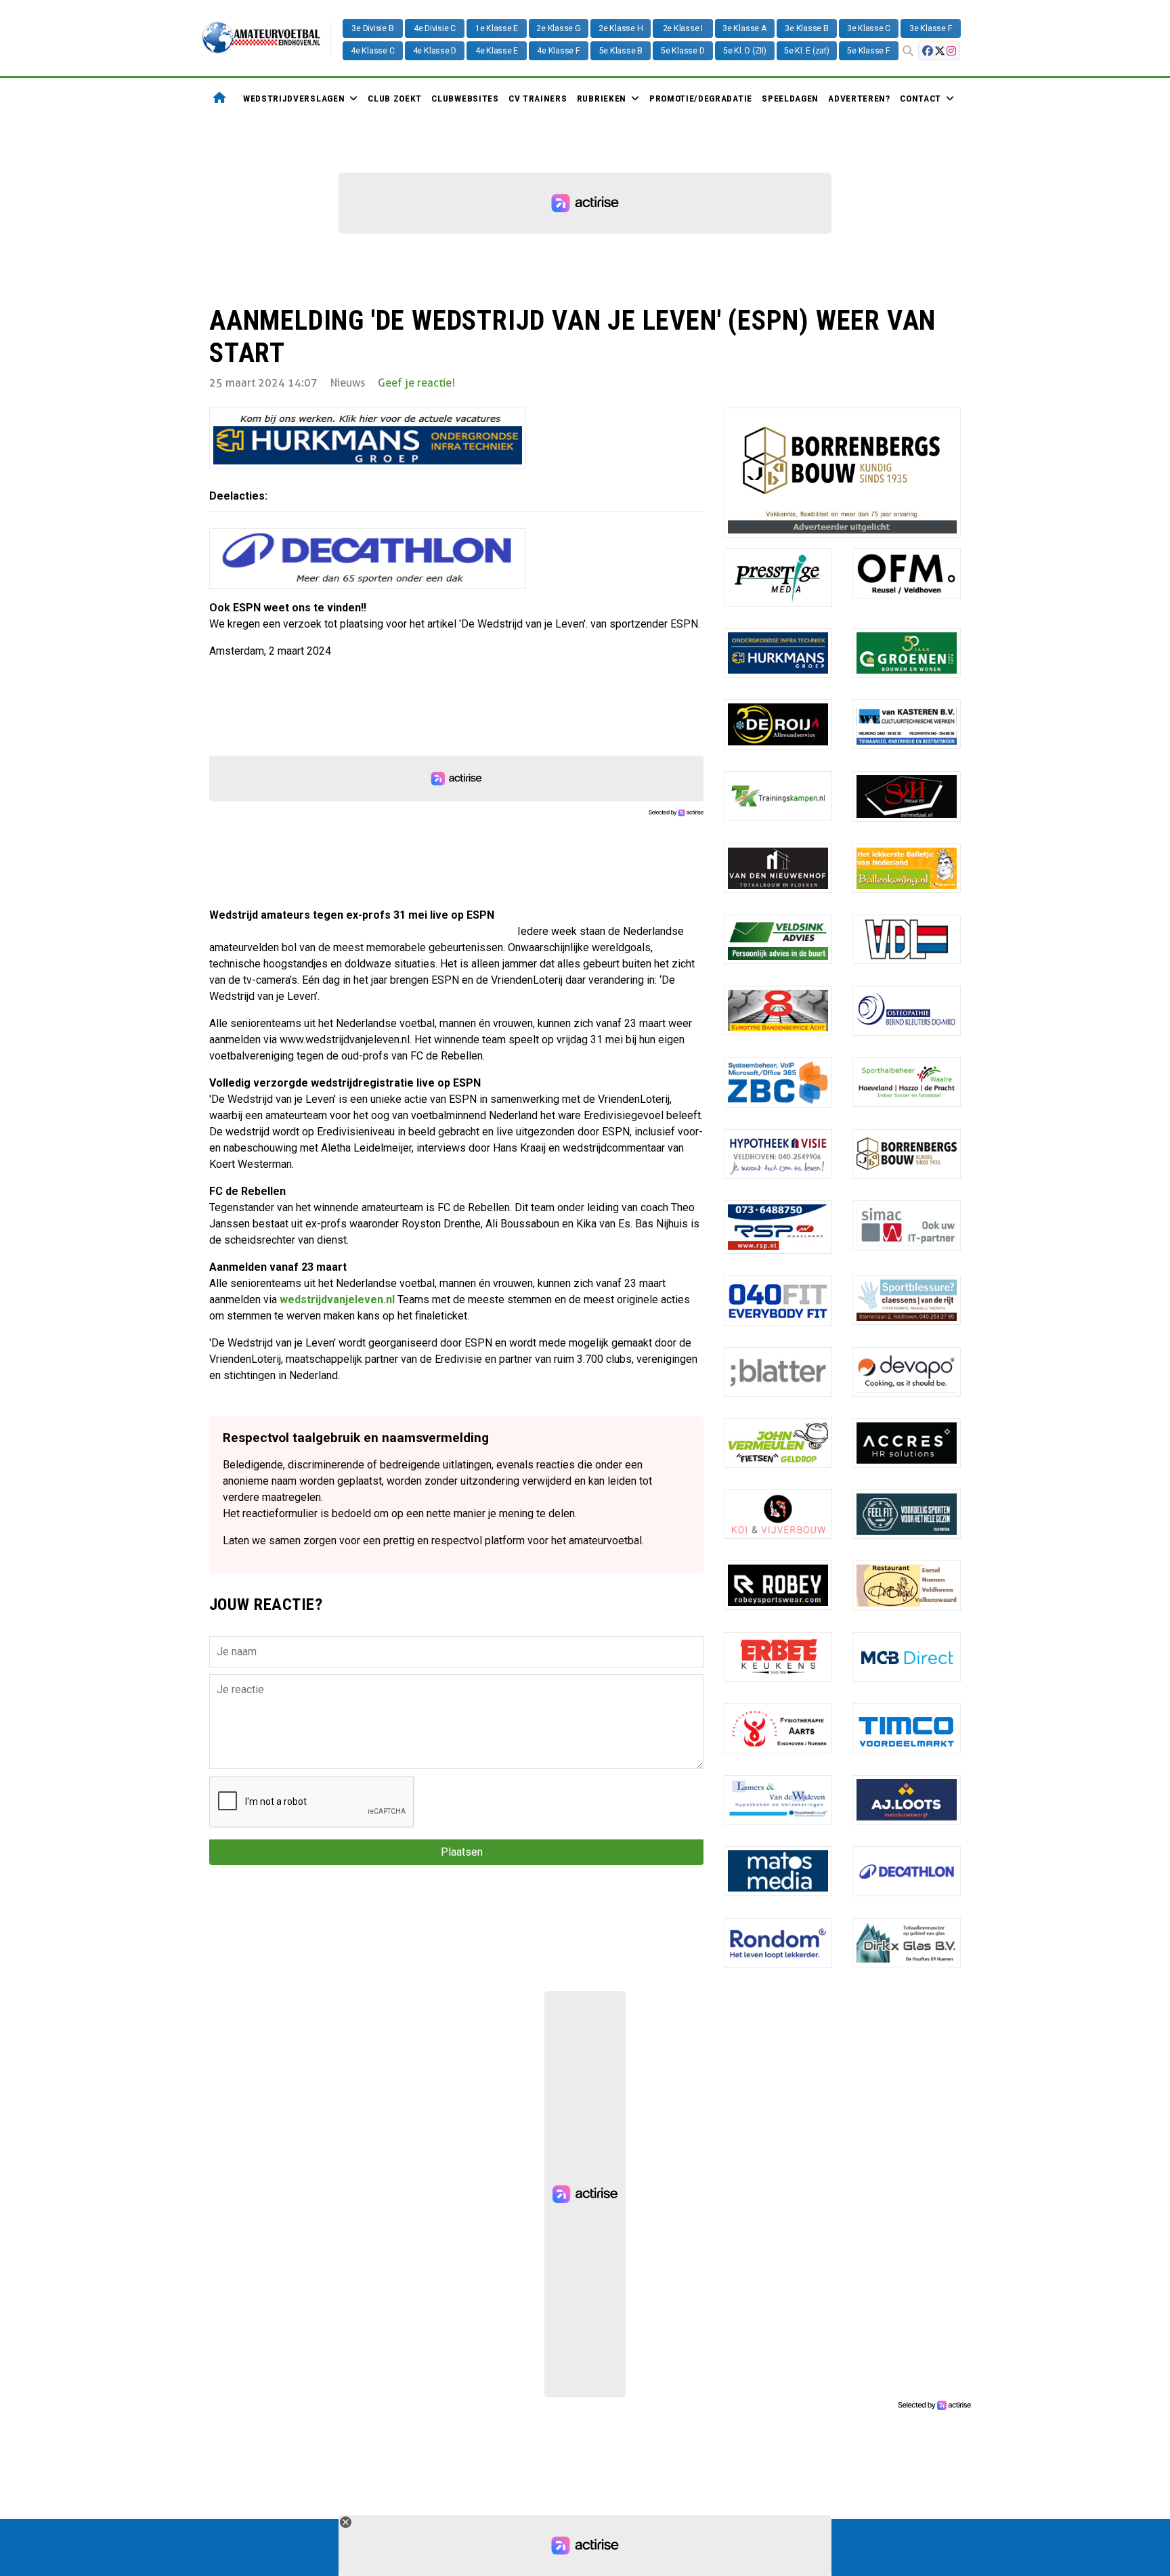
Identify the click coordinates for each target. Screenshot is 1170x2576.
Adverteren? (859, 98)
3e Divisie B (372, 28)
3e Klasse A (744, 28)
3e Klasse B (806, 28)
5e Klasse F (868, 51)
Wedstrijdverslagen (294, 98)
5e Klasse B (621, 51)
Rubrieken (602, 98)
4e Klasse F (558, 51)
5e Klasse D (682, 51)
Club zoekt (395, 98)
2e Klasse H (621, 28)
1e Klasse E (497, 28)
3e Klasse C (869, 28)
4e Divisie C (435, 28)
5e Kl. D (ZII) (745, 51)
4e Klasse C (372, 51)
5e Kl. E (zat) (807, 51)
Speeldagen (790, 98)
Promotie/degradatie (701, 98)
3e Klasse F (931, 28)
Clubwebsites (465, 98)
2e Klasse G (558, 28)
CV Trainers (538, 98)
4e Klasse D (435, 51)
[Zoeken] (908, 51)
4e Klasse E (497, 51)
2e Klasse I (683, 28)
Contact (920, 98)
